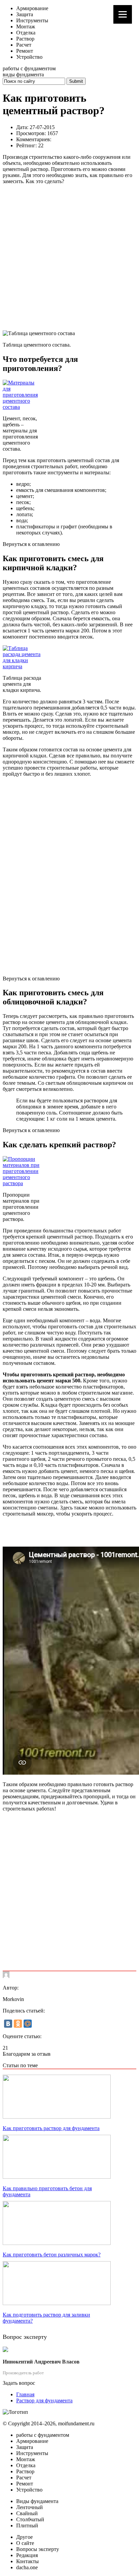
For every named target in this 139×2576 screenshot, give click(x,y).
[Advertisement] (69, 257)
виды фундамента (23, 74)
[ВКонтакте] (8, 2024)
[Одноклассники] (18, 2024)
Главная (25, 2394)
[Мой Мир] (28, 2024)
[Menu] (123, 14)
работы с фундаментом (29, 68)
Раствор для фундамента (44, 2400)
